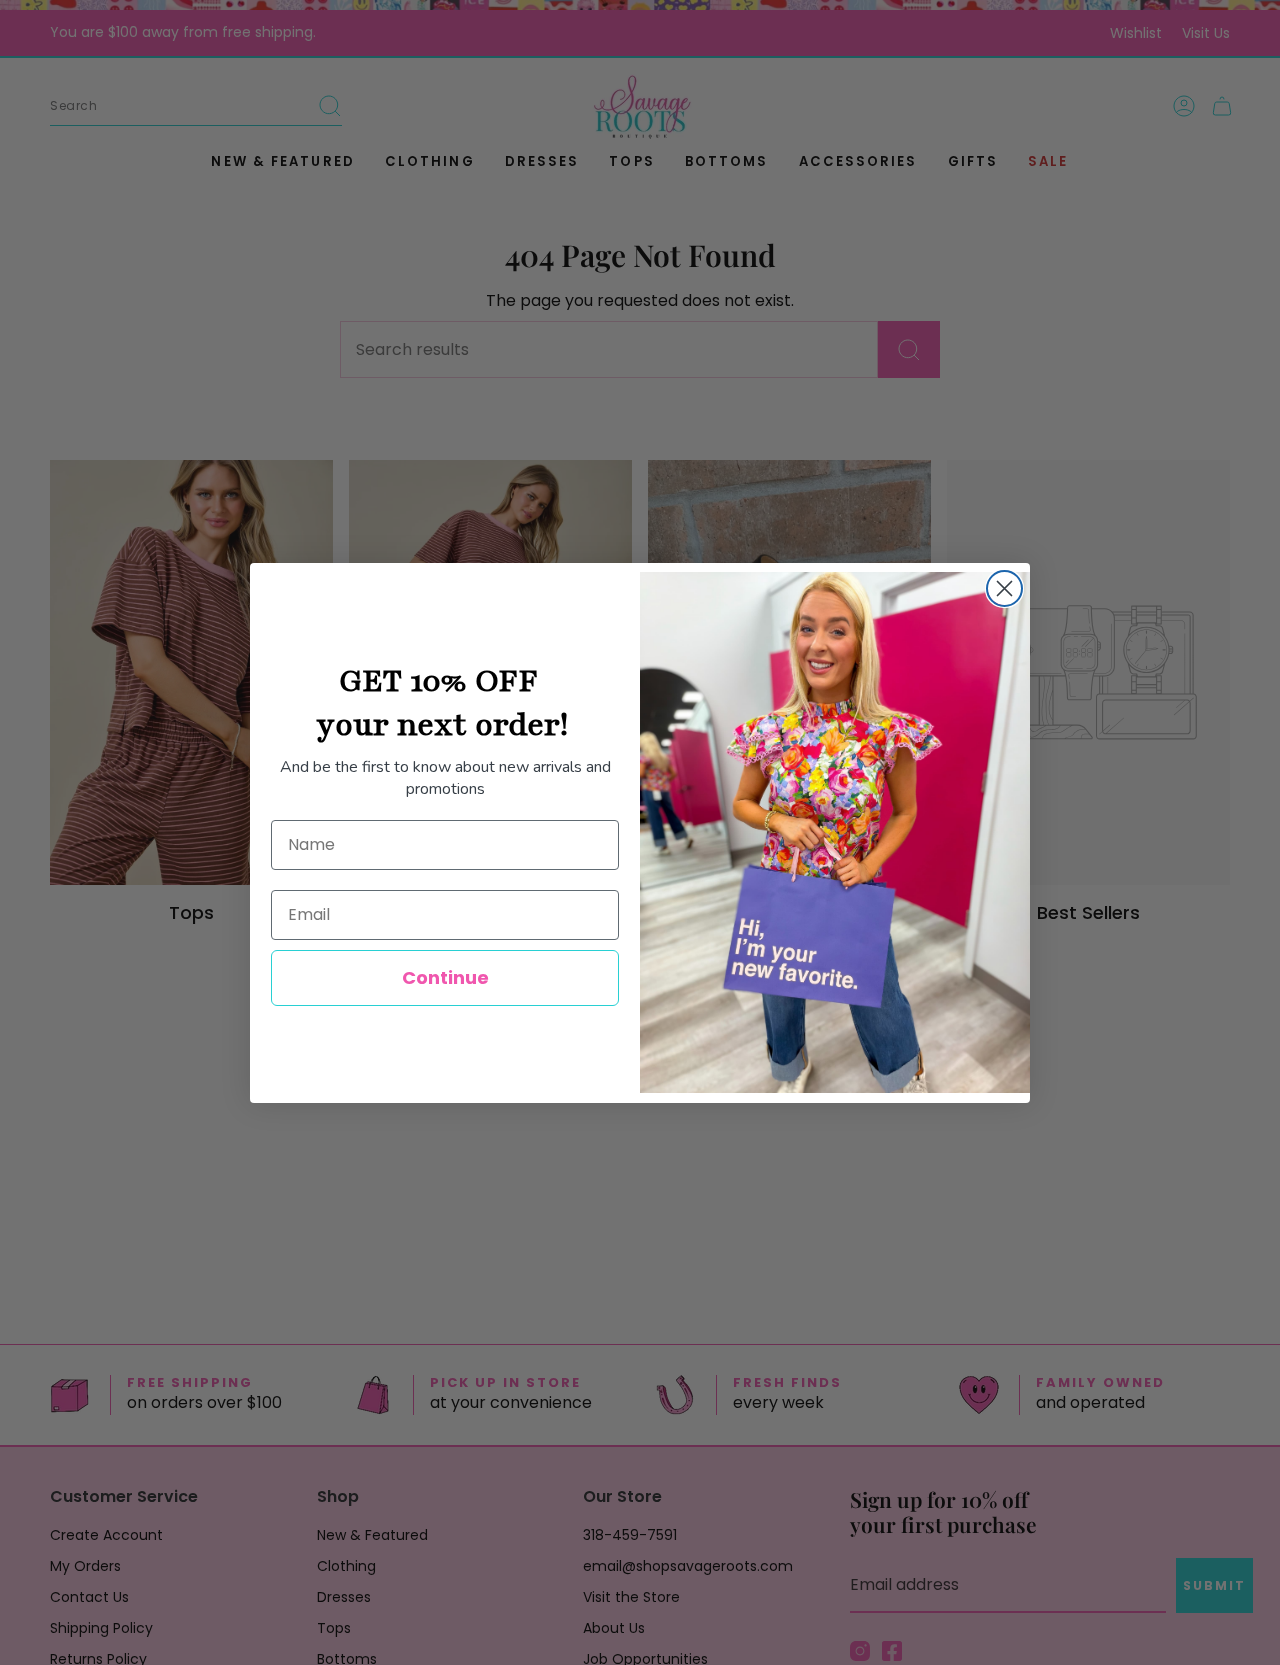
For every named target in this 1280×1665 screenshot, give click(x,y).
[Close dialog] (1004, 588)
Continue (445, 977)
